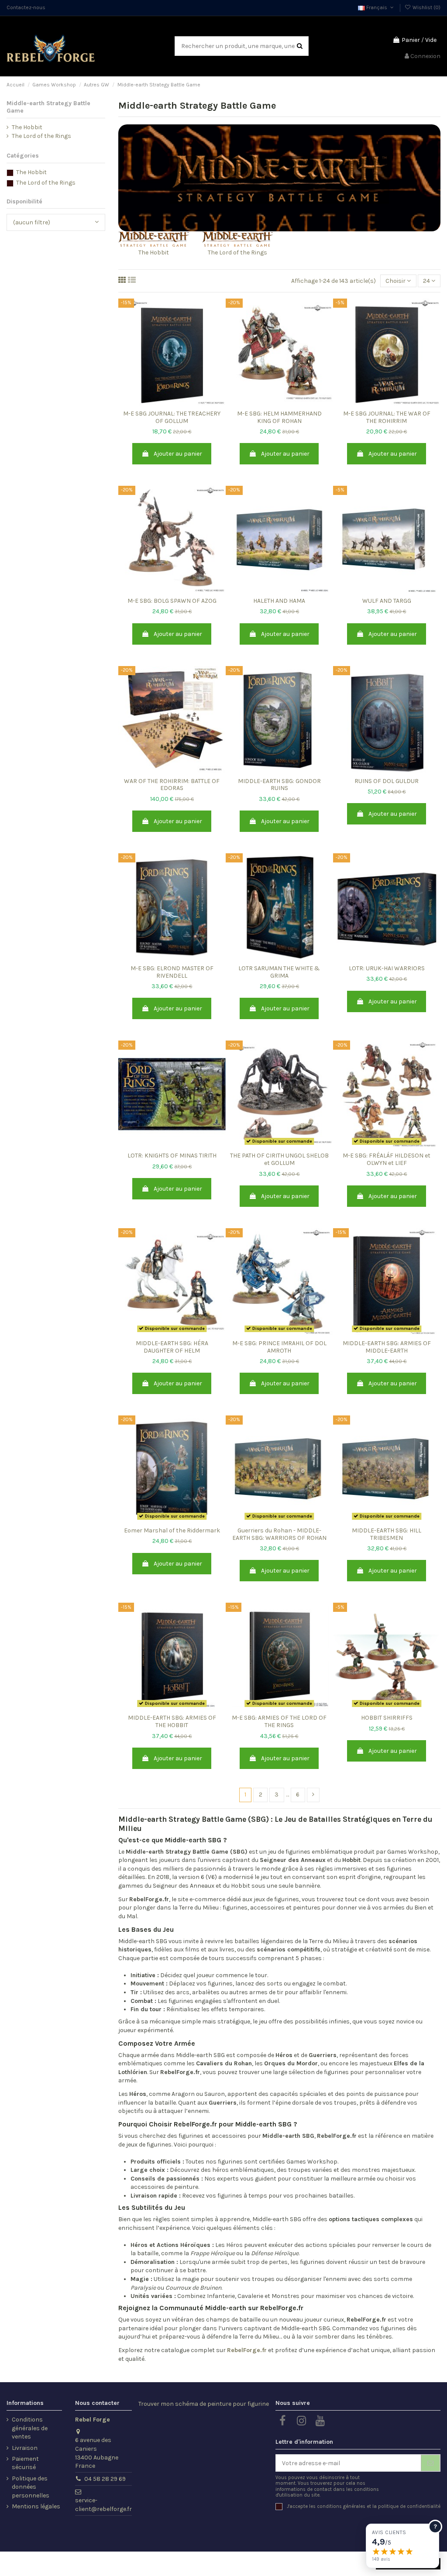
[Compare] (172, 403)
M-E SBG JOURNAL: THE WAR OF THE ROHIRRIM (387, 417)
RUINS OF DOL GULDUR (387, 781)
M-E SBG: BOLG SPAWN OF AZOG (172, 601)
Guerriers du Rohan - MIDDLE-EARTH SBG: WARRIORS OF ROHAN (279, 1534)
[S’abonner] (430, 2463)
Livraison (25, 2448)
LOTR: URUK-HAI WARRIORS (387, 968)
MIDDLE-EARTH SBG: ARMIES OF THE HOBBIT (172, 1721)
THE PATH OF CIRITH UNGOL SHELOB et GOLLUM (279, 1159)
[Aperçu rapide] (184, 403)
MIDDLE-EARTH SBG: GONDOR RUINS (279, 785)
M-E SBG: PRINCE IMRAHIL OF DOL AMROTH (279, 1347)
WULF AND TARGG (387, 601)
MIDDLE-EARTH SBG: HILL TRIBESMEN (387, 1534)
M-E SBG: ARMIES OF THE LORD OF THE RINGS (279, 1721)
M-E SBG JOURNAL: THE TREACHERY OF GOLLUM (172, 417)
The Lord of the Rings (237, 252)
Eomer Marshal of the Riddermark (172, 1530)
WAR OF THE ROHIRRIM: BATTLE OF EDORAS (172, 785)
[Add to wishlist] (160, 403)
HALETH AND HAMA (279, 601)
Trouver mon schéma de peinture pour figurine (204, 2404)
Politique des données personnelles (31, 2487)
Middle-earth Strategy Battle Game (48, 107)
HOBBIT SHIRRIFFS (387, 1718)
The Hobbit (154, 252)
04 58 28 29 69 (105, 2479)
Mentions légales (36, 2506)
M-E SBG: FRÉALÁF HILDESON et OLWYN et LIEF (387, 1159)
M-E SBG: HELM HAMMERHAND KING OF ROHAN (279, 417)
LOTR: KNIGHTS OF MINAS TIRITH (172, 1156)
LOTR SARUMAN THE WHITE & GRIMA (279, 972)
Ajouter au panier (178, 454)
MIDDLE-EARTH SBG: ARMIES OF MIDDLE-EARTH (387, 1347)
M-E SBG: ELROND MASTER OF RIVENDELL (172, 972)
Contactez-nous (26, 7)
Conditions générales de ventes (30, 2428)
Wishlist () (426, 7)
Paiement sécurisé (25, 2463)
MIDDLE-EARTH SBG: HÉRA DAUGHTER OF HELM (172, 1347)
